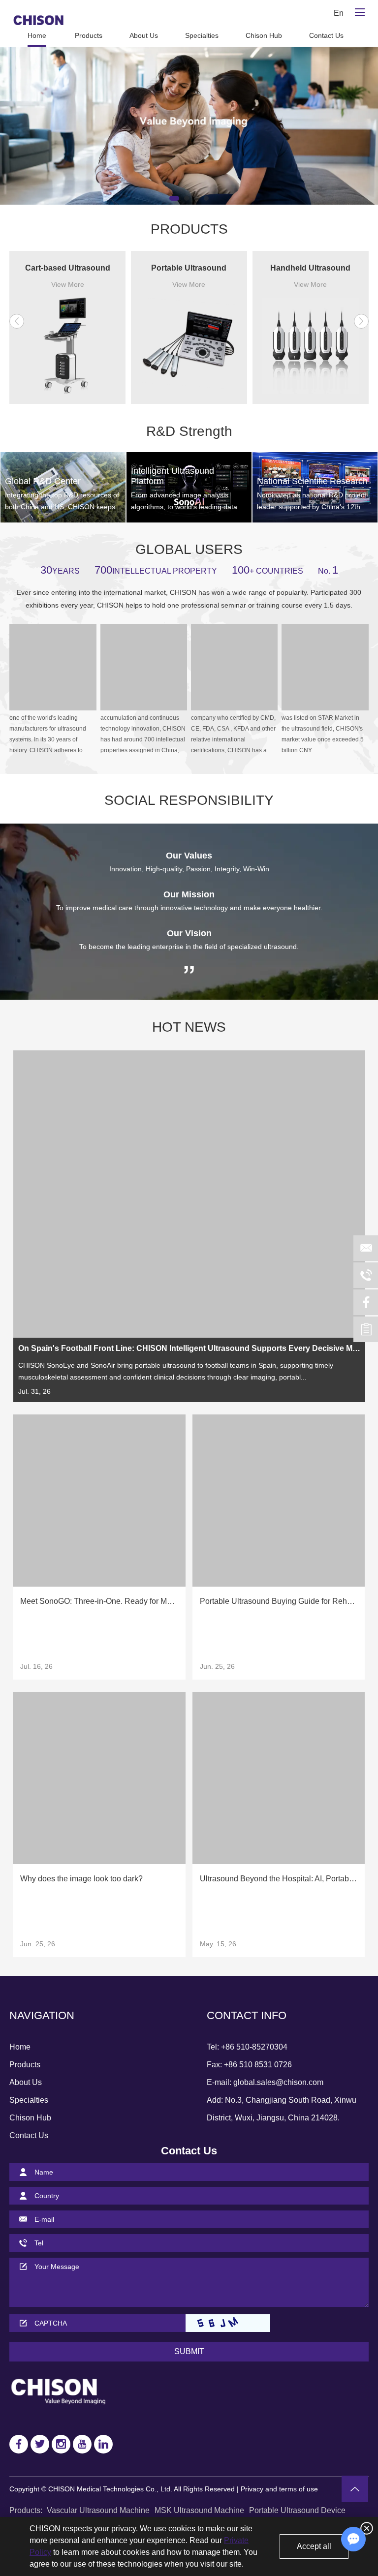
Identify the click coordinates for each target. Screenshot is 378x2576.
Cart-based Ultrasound (68, 268)
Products (89, 35)
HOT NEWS (189, 1027)
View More (68, 284)
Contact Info (247, 2015)
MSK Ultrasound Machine (199, 2510)
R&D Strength (189, 431)
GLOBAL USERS (189, 549)
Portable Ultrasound (189, 268)
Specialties (202, 35)
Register (291, 13)
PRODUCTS (189, 229)
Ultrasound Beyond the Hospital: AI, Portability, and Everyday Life (279, 1879)
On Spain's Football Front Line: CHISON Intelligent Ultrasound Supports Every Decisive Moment (189, 1348)
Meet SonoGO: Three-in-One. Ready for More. (99, 1601)
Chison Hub (264, 35)
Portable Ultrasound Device (297, 2510)
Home (37, 35)
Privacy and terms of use (279, 2489)
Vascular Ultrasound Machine (98, 2510)
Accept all (314, 2546)
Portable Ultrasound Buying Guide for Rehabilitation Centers (279, 1601)
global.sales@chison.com (278, 2082)
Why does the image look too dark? (81, 1879)
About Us (144, 35)
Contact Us (326, 35)
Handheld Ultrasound (310, 268)
